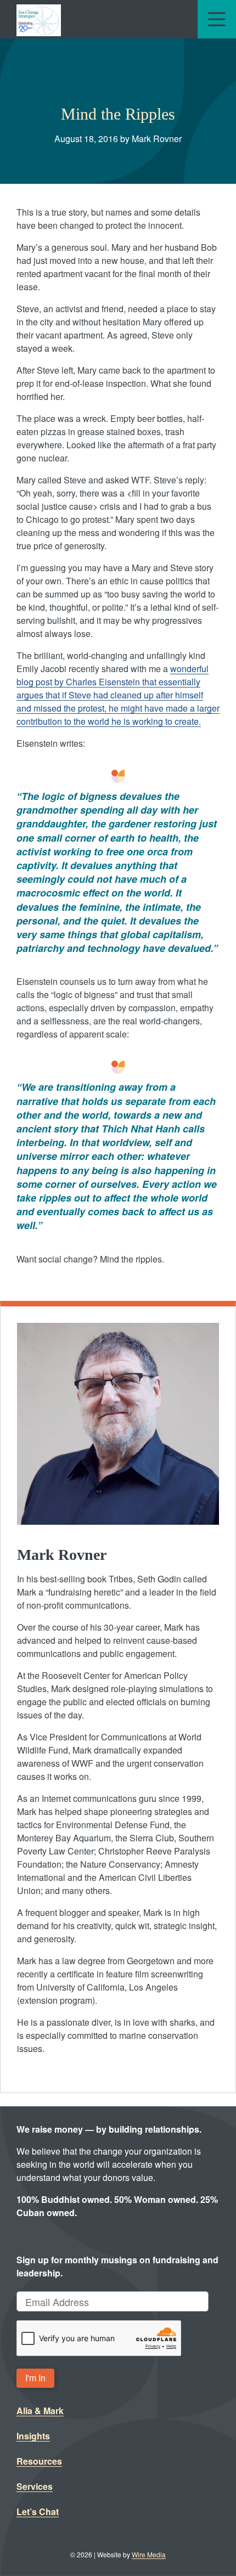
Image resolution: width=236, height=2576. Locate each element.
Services (35, 2486)
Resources (39, 2461)
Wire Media (149, 2554)
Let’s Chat (38, 2512)
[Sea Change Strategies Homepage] (39, 19)
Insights (33, 2436)
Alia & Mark (40, 2411)
